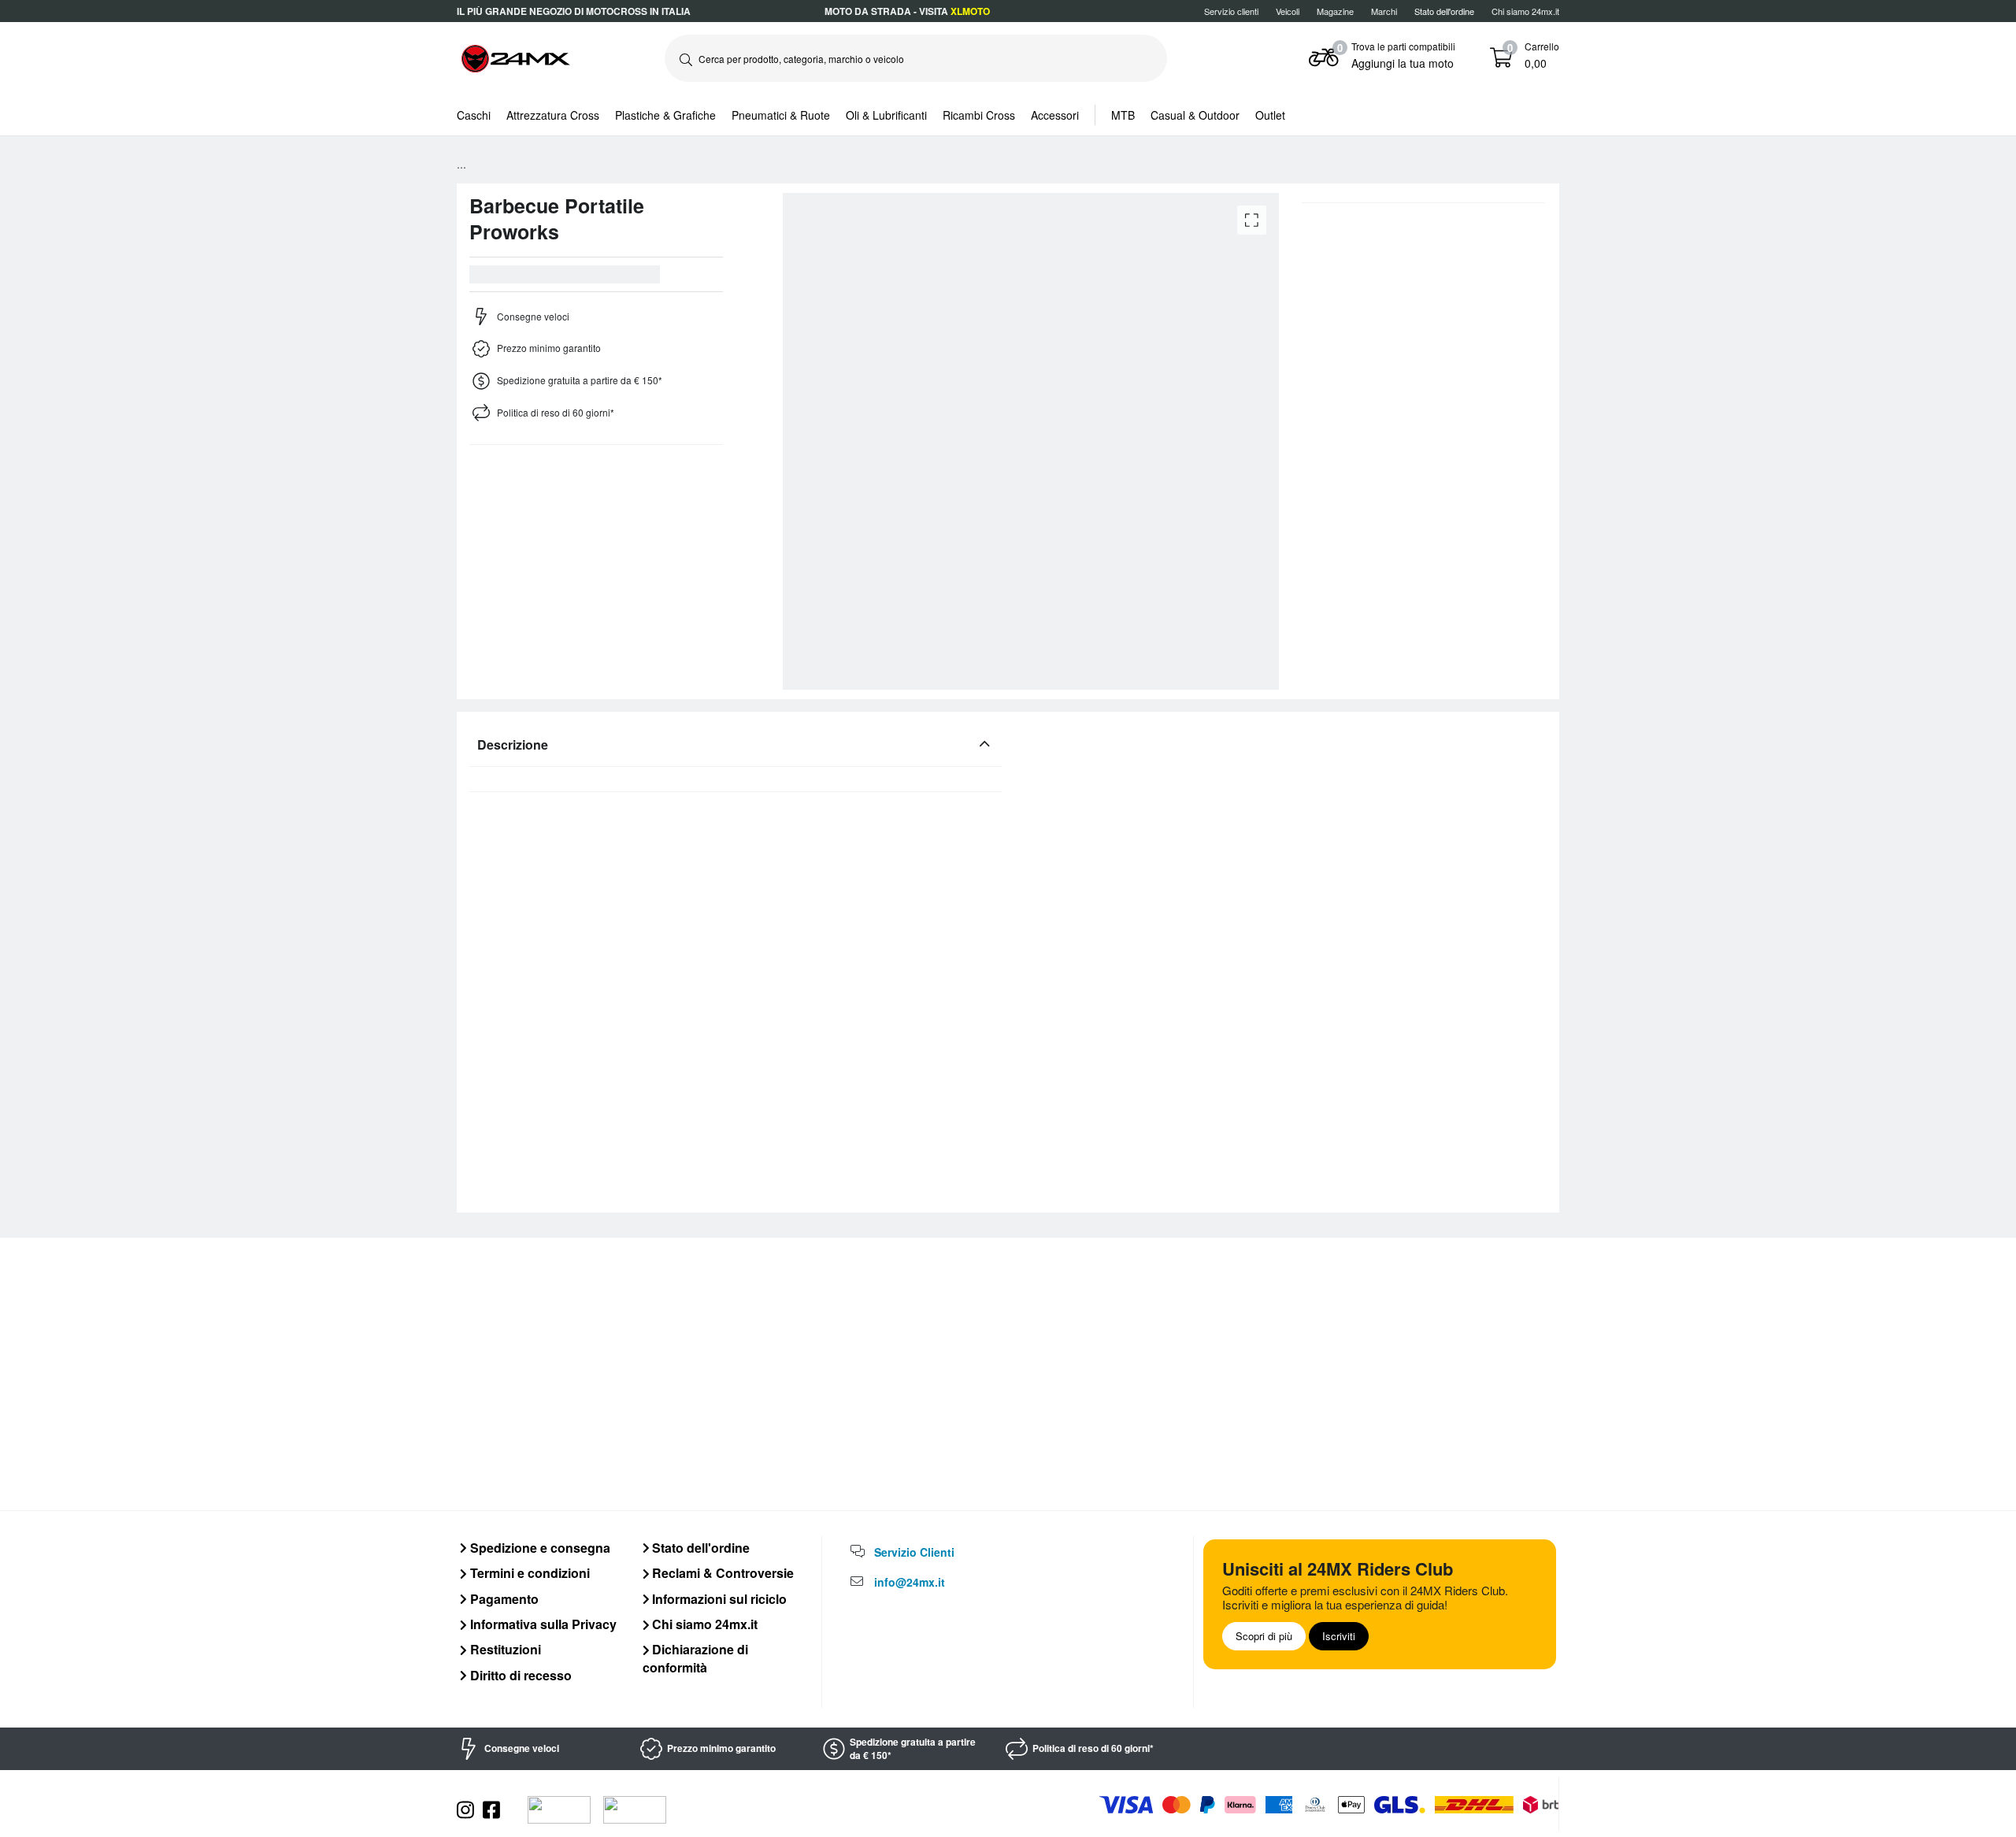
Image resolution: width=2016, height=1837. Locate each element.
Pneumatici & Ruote (781, 115)
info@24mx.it (910, 1582)
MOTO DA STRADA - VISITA (907, 11)
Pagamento (503, 1599)
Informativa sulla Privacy (542, 1624)
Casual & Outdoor (1195, 115)
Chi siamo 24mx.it (1525, 11)
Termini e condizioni (528, 1573)
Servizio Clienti (914, 1552)
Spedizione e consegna (539, 1548)
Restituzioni (504, 1649)
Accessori (1055, 115)
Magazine (1335, 11)
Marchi (1384, 11)
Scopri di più (1264, 1636)
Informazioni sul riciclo (718, 1599)
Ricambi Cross (979, 115)
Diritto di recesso (519, 1675)
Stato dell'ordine (699, 1548)
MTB (1123, 115)
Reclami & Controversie (721, 1573)
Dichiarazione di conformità (696, 1658)
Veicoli (1288, 11)
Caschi (474, 115)
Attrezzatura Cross (553, 115)
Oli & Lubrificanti (886, 115)
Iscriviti (1339, 1636)
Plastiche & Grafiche (665, 115)
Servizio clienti (1231, 11)
